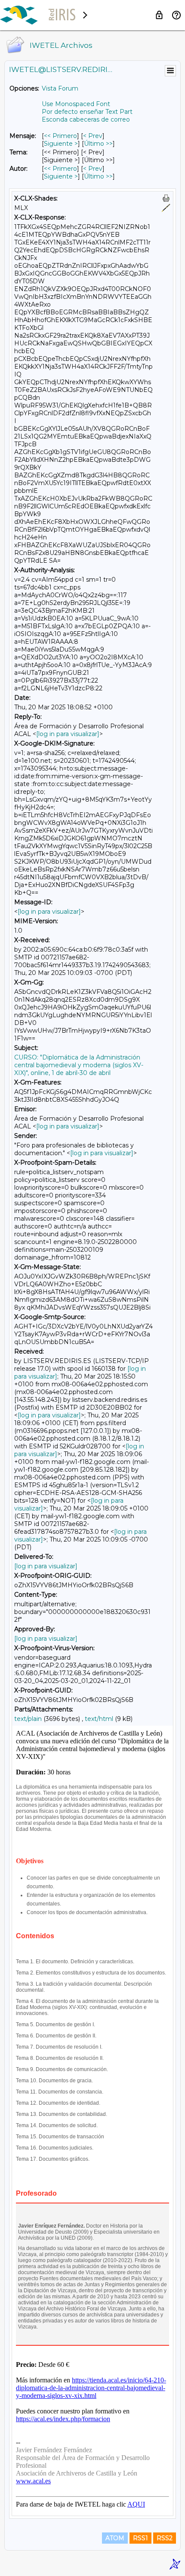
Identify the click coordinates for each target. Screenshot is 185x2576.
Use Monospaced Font (76, 104)
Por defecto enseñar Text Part (87, 112)
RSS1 (140, 2538)
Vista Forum (60, 88)
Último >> (98, 144)
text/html (99, 1719)
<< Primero (60, 136)
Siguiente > (61, 144)
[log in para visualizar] (68, 734)
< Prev (93, 136)
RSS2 (165, 2538)
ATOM (115, 2538)
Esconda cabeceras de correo (86, 119)
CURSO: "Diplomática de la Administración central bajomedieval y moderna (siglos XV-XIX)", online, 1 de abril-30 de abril (79, 1065)
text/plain (28, 1719)
